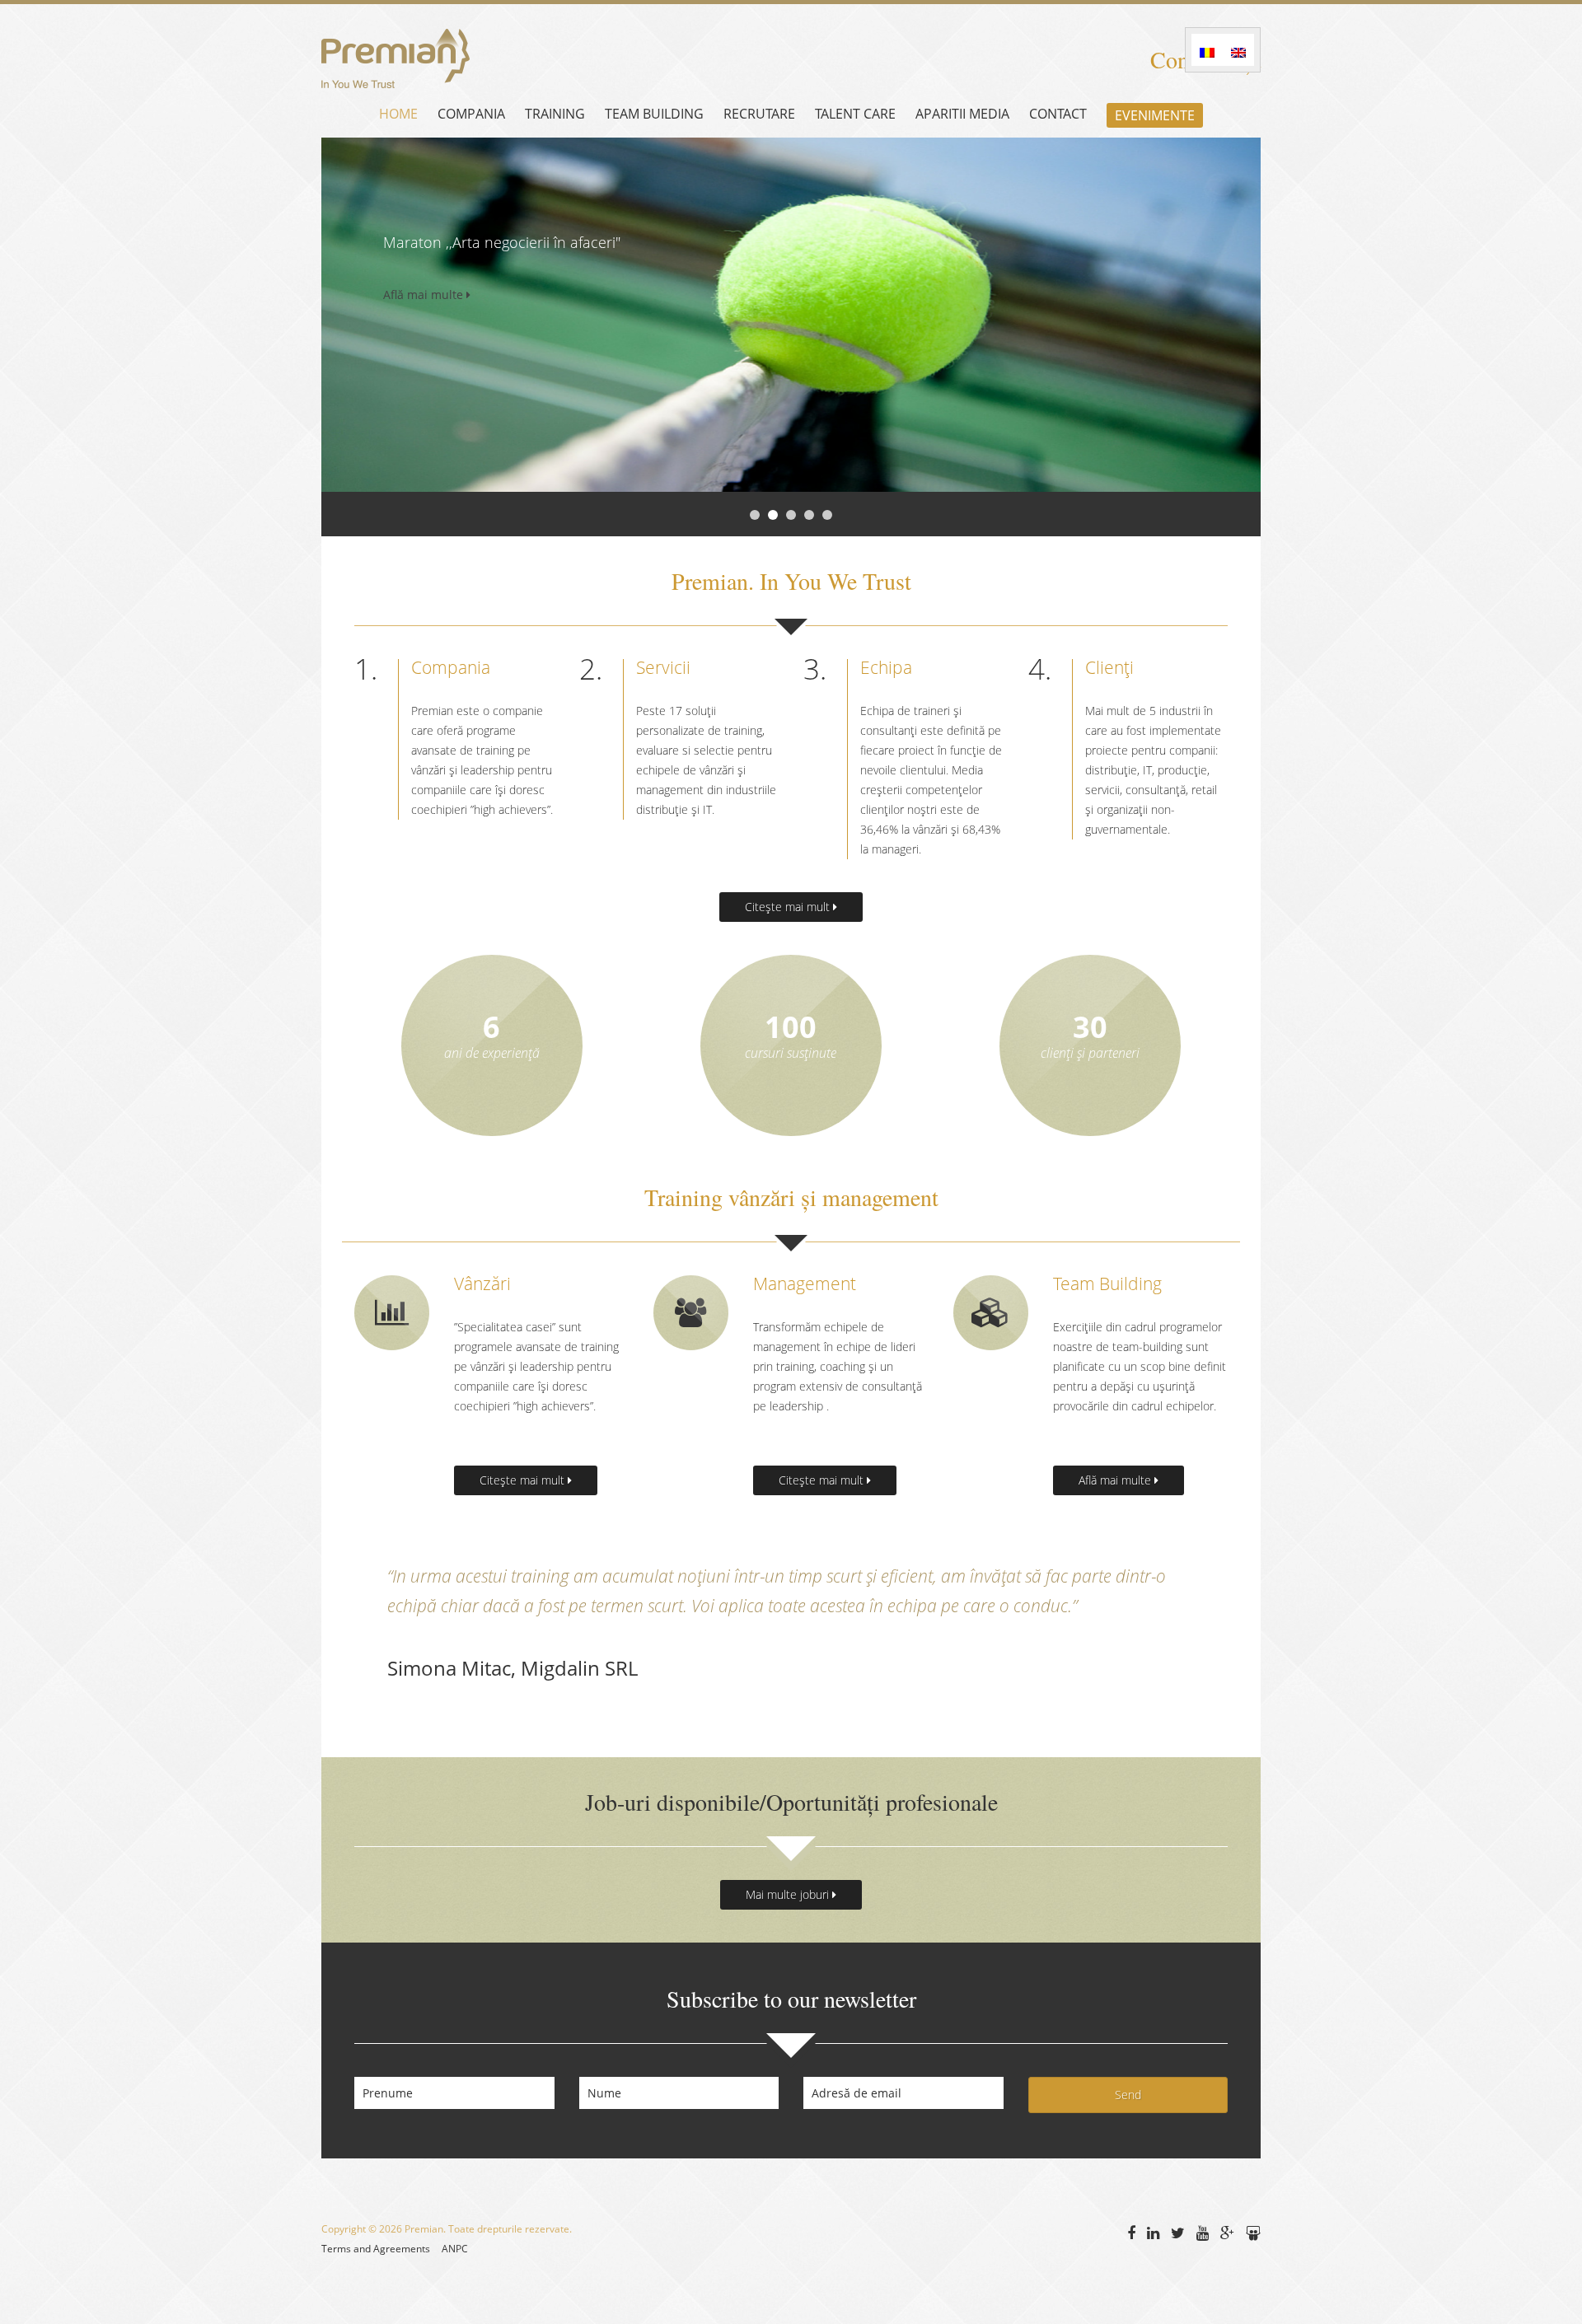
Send (1128, 2095)
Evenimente (1155, 115)
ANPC (455, 2249)
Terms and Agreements (376, 2249)
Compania (471, 114)
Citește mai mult (789, 907)
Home (398, 114)
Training (555, 114)
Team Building (654, 114)
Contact (1058, 114)
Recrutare (759, 114)
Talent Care (855, 114)
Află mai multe (425, 295)
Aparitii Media (962, 114)
